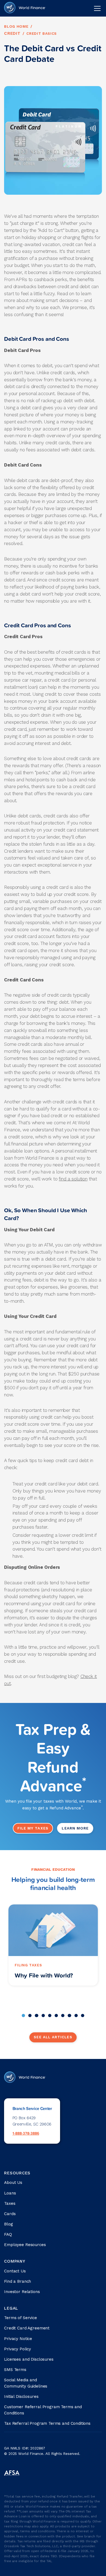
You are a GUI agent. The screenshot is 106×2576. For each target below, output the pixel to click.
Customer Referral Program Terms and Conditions (43, 2410)
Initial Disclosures (21, 2397)
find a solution (73, 1179)
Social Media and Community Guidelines (26, 2383)
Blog (8, 2224)
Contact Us (15, 2271)
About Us (13, 2183)
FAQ (8, 2234)
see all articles (53, 2037)
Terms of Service (21, 2318)
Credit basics (42, 34)
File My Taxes (33, 1828)
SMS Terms (15, 2370)
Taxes (10, 2203)
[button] (96, 8)
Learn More (75, 1828)
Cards (10, 2214)
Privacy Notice (18, 2339)
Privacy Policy (18, 2349)
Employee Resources (25, 2245)
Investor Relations (22, 2292)
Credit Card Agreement (27, 2328)
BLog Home (16, 26)
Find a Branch (18, 2281)
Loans (10, 2193)
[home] (25, 8)
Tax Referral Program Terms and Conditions (47, 2423)
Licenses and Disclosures (29, 2359)
